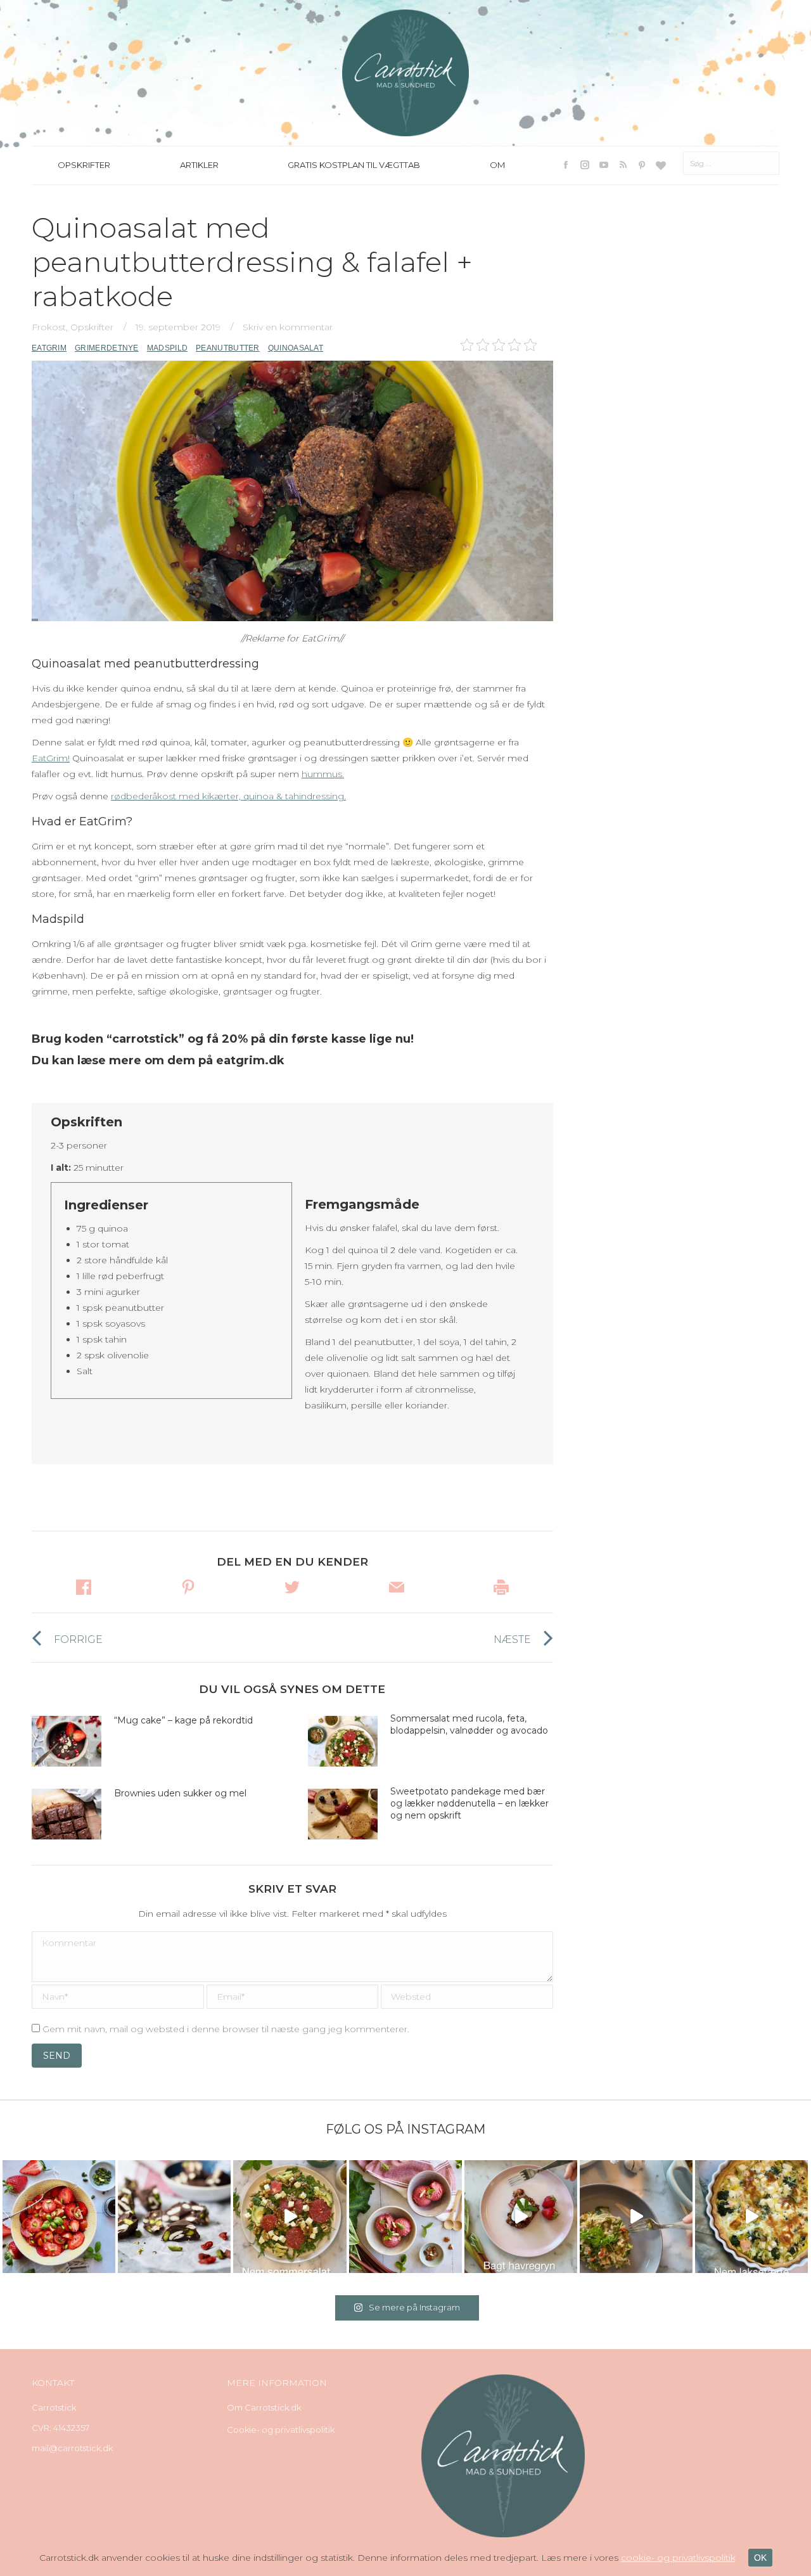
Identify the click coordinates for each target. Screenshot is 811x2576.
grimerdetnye (107, 348)
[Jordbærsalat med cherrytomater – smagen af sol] (59, 2217)
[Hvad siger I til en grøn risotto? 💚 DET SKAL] (636, 2217)
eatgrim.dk (250, 1060)
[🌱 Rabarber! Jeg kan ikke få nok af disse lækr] (405, 2217)
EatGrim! (51, 758)
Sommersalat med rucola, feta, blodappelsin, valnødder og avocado (470, 1724)
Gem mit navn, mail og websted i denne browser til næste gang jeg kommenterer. (226, 2029)
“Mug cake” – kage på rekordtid (183, 1720)
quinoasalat (296, 348)
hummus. (323, 774)
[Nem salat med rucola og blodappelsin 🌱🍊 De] (290, 2217)
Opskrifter (92, 327)
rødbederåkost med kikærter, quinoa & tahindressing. (228, 796)
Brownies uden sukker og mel (180, 1793)
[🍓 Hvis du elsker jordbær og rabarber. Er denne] (521, 2217)
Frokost (49, 327)
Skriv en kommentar (288, 327)
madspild (167, 348)
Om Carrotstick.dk (264, 2407)
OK (760, 2558)
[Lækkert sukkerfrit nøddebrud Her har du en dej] (174, 2217)
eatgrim (49, 348)
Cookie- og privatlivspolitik (281, 2430)
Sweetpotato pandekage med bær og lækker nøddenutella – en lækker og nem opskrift (469, 1803)
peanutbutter (228, 348)
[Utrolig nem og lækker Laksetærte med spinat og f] (751, 2217)
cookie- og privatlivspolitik (678, 2558)
